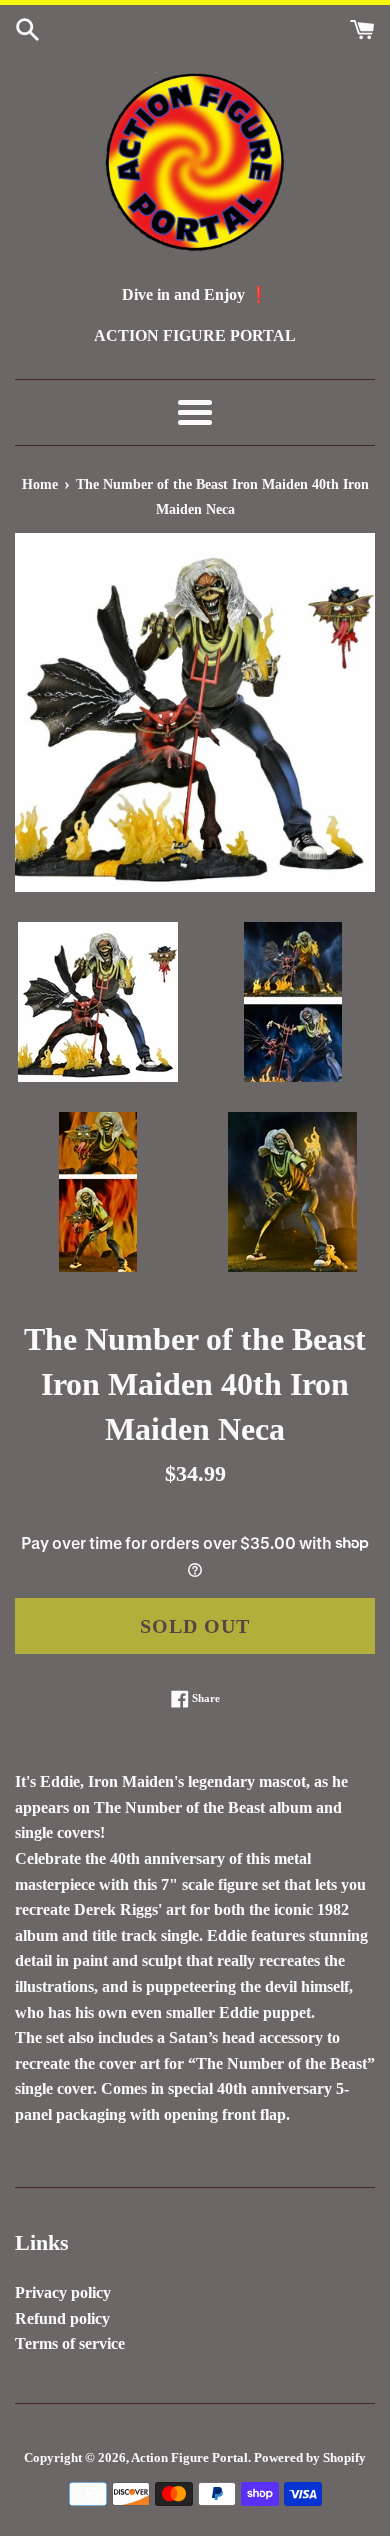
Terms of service (70, 2343)
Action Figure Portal (189, 2458)
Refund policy (62, 2318)
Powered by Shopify (310, 2458)
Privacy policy (63, 2292)
